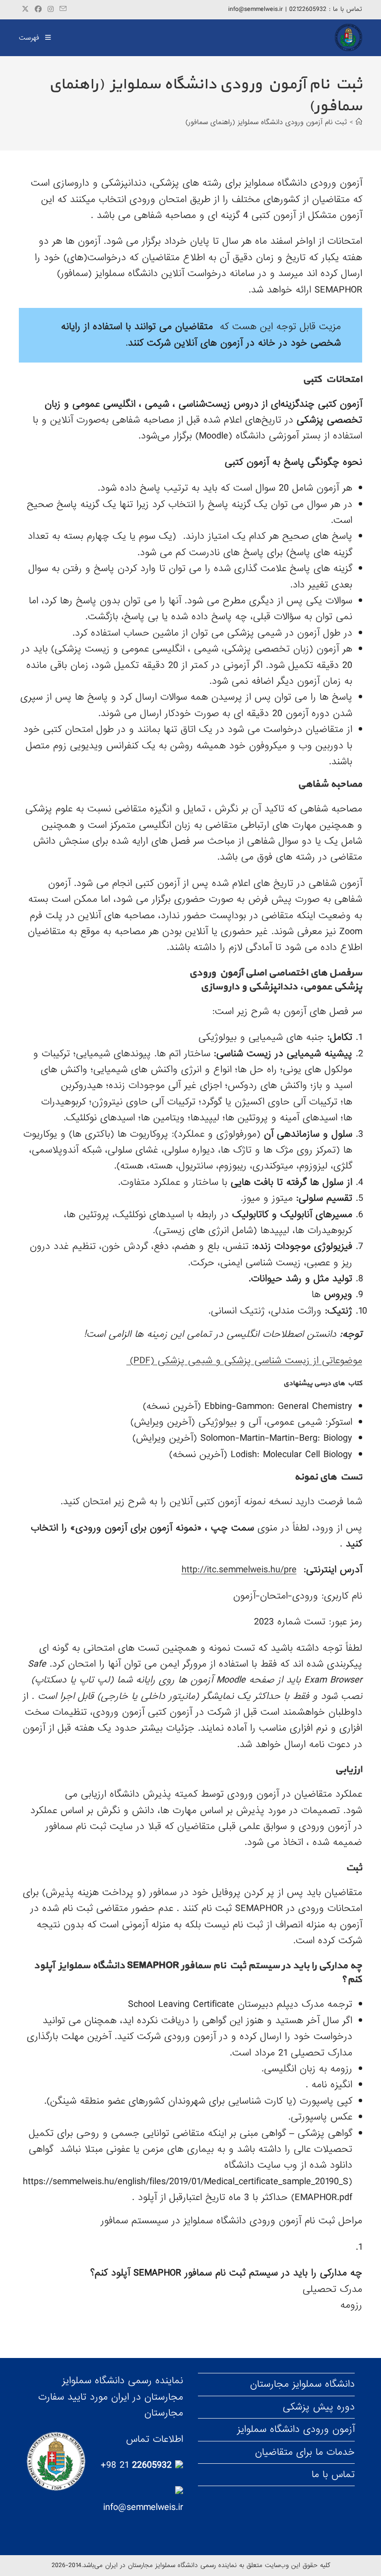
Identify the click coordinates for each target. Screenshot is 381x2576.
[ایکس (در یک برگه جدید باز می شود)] (25, 9)
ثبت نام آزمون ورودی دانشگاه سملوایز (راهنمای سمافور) (266, 122)
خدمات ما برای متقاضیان (305, 2452)
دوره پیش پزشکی (319, 2407)
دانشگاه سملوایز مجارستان (302, 2384)
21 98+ (138, 2465)
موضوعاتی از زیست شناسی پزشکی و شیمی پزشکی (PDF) (244, 1361)
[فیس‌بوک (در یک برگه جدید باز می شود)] (38, 9)
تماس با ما (333, 2475)
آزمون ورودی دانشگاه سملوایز (296, 2429)
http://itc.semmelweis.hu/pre (239, 1570)
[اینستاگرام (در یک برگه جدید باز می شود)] (51, 9)
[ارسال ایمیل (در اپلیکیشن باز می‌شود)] (62, 9)
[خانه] (359, 122)
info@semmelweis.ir (143, 2507)
